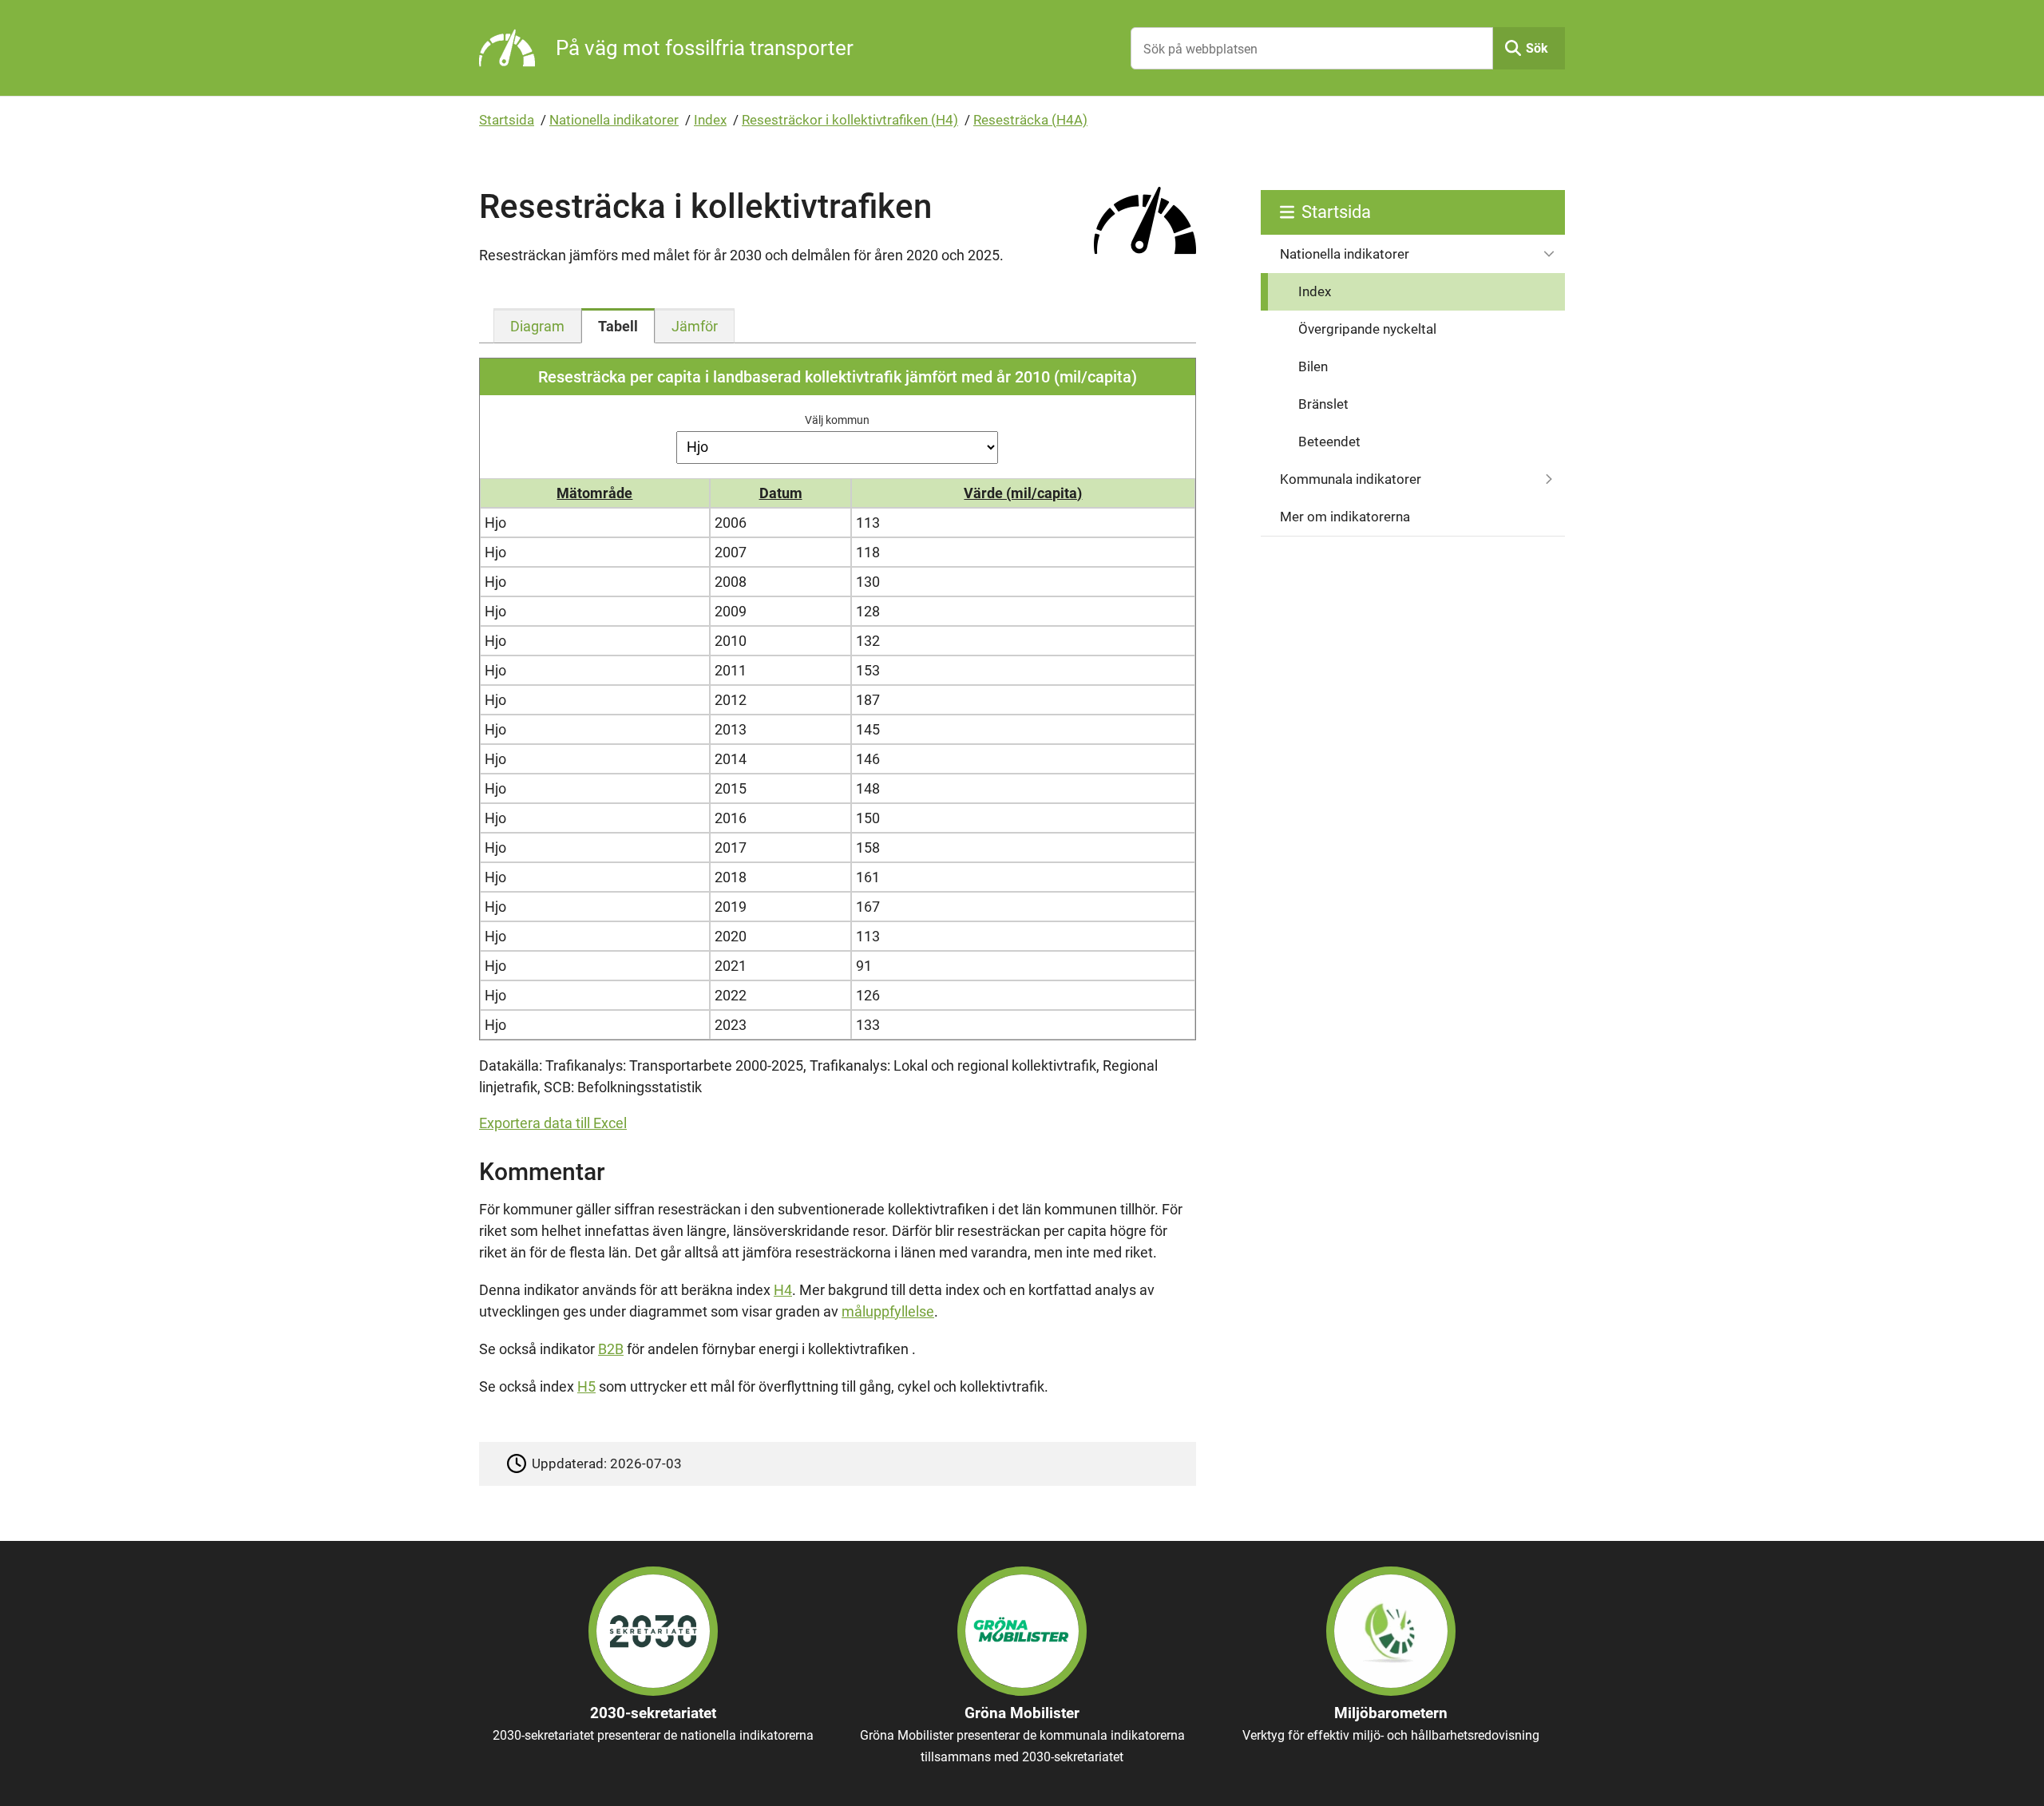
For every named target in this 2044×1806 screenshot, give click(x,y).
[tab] (537, 326)
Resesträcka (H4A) (1030, 120)
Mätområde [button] (594, 493)
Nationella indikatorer (614, 120)
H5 (586, 1386)
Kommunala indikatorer (1351, 479)
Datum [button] (781, 493)
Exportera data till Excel (553, 1123)
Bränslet (1323, 404)
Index (710, 120)
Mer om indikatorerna (1345, 517)
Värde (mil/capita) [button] (1023, 493)
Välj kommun (837, 420)
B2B (611, 1349)
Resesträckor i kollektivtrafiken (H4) (850, 120)
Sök (1537, 48)
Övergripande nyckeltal (1367, 329)
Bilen (1313, 366)
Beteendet (1329, 442)
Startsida (507, 120)
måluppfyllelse (888, 1311)
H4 (783, 1290)
